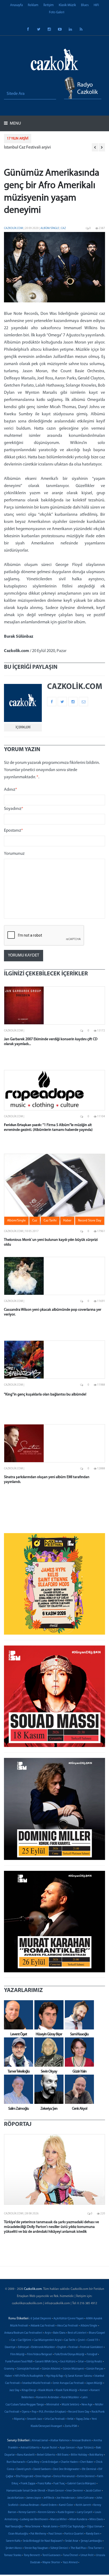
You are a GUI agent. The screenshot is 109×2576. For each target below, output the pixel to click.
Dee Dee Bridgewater (66, 2469)
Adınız (11, 790)
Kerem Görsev (47, 2512)
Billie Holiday (79, 2455)
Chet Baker (87, 2462)
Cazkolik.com (13, 228)
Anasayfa (16, 5)
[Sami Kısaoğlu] (78, 2015)
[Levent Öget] (17, 2015)
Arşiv (48, 2333)
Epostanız (13, 831)
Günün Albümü (51, 2369)
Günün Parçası (95, 2369)
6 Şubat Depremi (41, 2319)
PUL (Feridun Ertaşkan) (52, 2412)
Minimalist (53, 2405)
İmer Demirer (75, 2491)
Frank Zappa (28, 2484)
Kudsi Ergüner (66, 2512)
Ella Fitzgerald (24, 2476)
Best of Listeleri (77, 2333)
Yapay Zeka (83, 2419)
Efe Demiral (89, 2469)
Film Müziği (17, 2355)
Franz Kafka (44, 2484)
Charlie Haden (69, 2462)
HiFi (96, 5)
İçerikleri (23, 727)
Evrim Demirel (86, 2476)
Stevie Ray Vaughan (36, 2548)
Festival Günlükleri (92, 2347)
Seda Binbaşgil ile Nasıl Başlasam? (43, 2541)
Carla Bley (33, 2462)
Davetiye (10, 2347)
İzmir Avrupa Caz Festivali (68, 2383)
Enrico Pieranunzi (64, 2476)
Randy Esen (93, 2534)
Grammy (9, 2369)
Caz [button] (35, 1221)
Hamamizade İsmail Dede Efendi (26, 2491)
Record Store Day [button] (90, 1221)
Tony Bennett (32, 2555)
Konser (84, 2390)
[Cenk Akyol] (78, 2089)
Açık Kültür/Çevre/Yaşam (69, 2319)
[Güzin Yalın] (78, 2052)
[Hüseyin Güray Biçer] (48, 2015)
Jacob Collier (93, 2491)
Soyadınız (14, 809)
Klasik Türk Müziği (66, 2390)
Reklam (33, 5)
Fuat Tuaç (59, 2484)
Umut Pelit (87, 2555)
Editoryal (23, 2347)
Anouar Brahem (81, 2441)
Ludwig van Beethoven (34, 2520)
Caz (63, 228)
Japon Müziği (94, 2383)
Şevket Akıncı (14, 2548)
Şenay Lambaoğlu (91, 2541)
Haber (8, 2376)
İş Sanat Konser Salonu (79, 2376)
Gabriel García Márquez (81, 2484)
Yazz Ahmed (70, 2563)
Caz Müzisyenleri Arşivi (48, 2340)
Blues (85, 5)
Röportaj (19, 2419)
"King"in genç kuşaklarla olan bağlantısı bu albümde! (45, 1395)
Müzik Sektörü (70, 2405)
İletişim (49, 5)
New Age (87, 2405)
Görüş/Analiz (94, 2362)
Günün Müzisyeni (73, 2369)
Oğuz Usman (95, 2527)
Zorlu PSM (71, 2426)
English (62, 2347)
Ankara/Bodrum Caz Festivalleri (23, 2333)
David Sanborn (42, 2469)
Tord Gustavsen (51, 2555)
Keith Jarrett (83, 2505)
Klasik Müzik (67, 5)
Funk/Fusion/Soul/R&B (19, 2362)
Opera (26, 2412)
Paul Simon (55, 2534)
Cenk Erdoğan (50, 2462)
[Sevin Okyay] (48, 2052)
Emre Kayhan (43, 2476)
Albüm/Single (50, 228)
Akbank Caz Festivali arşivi (27, 147)
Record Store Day (79, 2412)
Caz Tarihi (70, 2340)
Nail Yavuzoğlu (14, 2527)
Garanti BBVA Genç (46, 2362)
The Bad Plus (78, 2548)
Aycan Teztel (49, 2448)
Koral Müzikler (70, 2398)
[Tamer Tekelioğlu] (17, 2052)
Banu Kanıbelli (26, 2455)
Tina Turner (95, 2548)
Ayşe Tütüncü (85, 2448)
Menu (15, 124)
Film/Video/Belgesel (40, 2355)
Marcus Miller (59, 2520)
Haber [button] (67, 1221)
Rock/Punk (98, 2412)
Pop (34, 2412)
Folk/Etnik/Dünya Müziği (69, 2355)
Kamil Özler (66, 2505)
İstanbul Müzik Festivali (36, 2383)
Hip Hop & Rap (54, 2376)
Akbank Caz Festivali (43, 2326)
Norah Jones (50, 2527)
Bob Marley (96, 2455)
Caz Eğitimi (24, 2340)
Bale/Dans (59, 2333)
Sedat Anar (72, 2541)
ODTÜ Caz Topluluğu (72, 2527)
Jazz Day (14, 2390)
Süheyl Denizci (59, 2548)
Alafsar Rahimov (60, 2441)
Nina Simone (33, 2527)
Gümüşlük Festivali (28, 2369)
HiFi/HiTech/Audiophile (29, 2376)
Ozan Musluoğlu (18, 2534)
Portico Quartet (74, 2534)
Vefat (70, 2419)
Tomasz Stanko (13, 2555)
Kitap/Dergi (29, 2390)
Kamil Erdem (49, 2505)
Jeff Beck (49, 2498)
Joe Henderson (65, 2498)
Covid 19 (93, 2340)
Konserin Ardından (48, 2398)
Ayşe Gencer (67, 2448)
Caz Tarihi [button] (50, 1221)
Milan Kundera (78, 2520)
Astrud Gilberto (30, 2448)
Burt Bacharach (16, 2462)
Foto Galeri (57, 12)
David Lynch (24, 2469)
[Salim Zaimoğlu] (17, 2089)
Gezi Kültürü (68, 2362)
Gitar (81, 2362)
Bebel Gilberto (46, 2455)
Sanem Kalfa (13, 2541)
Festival (73, 2347)
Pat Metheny (38, 2534)
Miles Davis (96, 2520)
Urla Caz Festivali (55, 2419)
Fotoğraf (92, 2355)
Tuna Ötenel (71, 2555)
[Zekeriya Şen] (48, 2089)
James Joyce (34, 2498)
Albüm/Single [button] (16, 1221)
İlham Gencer (56, 2491)
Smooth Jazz (35, 2419)
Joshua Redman (29, 2505)
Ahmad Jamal (40, 2441)
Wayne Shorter (51, 2563)
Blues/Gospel (97, 2333)
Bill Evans (63, 2455)
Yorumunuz (14, 854)
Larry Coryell (85, 2512)
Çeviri (81, 2340)
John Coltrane (85, 2498)
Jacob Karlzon (15, 2498)
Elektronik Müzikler (43, 2347)
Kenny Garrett (27, 2512)
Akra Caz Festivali (68, 2326)
